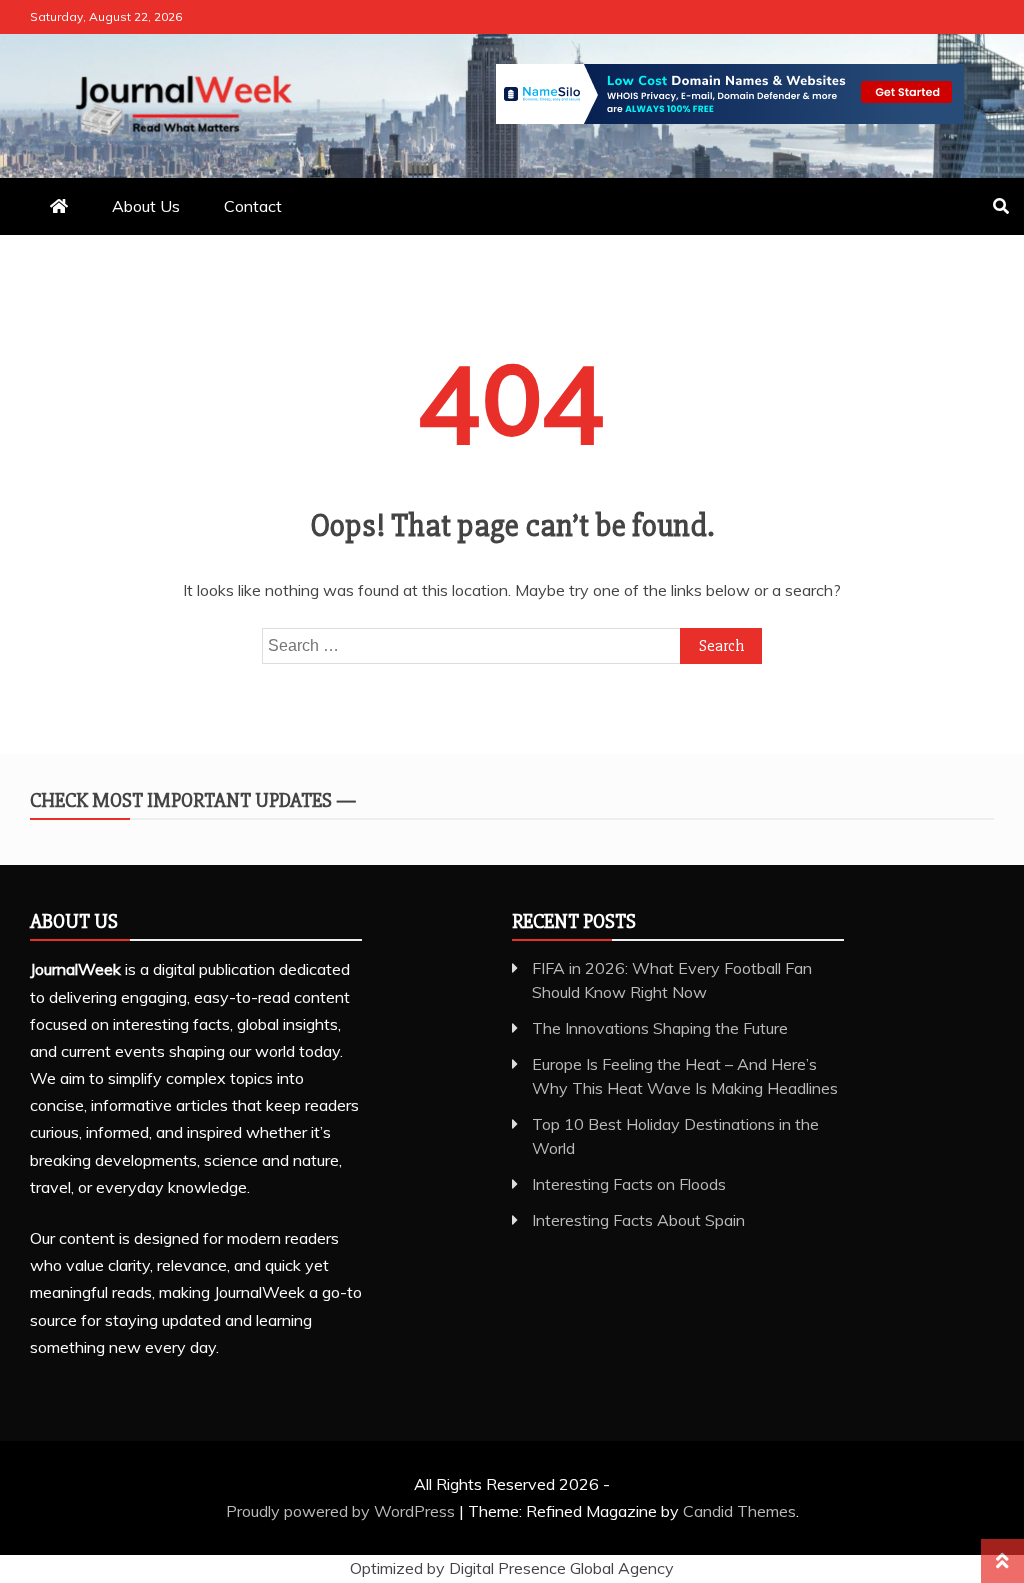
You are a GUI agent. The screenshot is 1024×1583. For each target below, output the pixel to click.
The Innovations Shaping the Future (660, 1028)
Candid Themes (739, 1511)
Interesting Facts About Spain (638, 1220)
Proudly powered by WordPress (342, 1511)
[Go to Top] (1002, 1561)
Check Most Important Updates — (193, 800)
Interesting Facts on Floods (629, 1184)
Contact (253, 206)
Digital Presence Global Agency (561, 1568)
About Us (146, 206)
